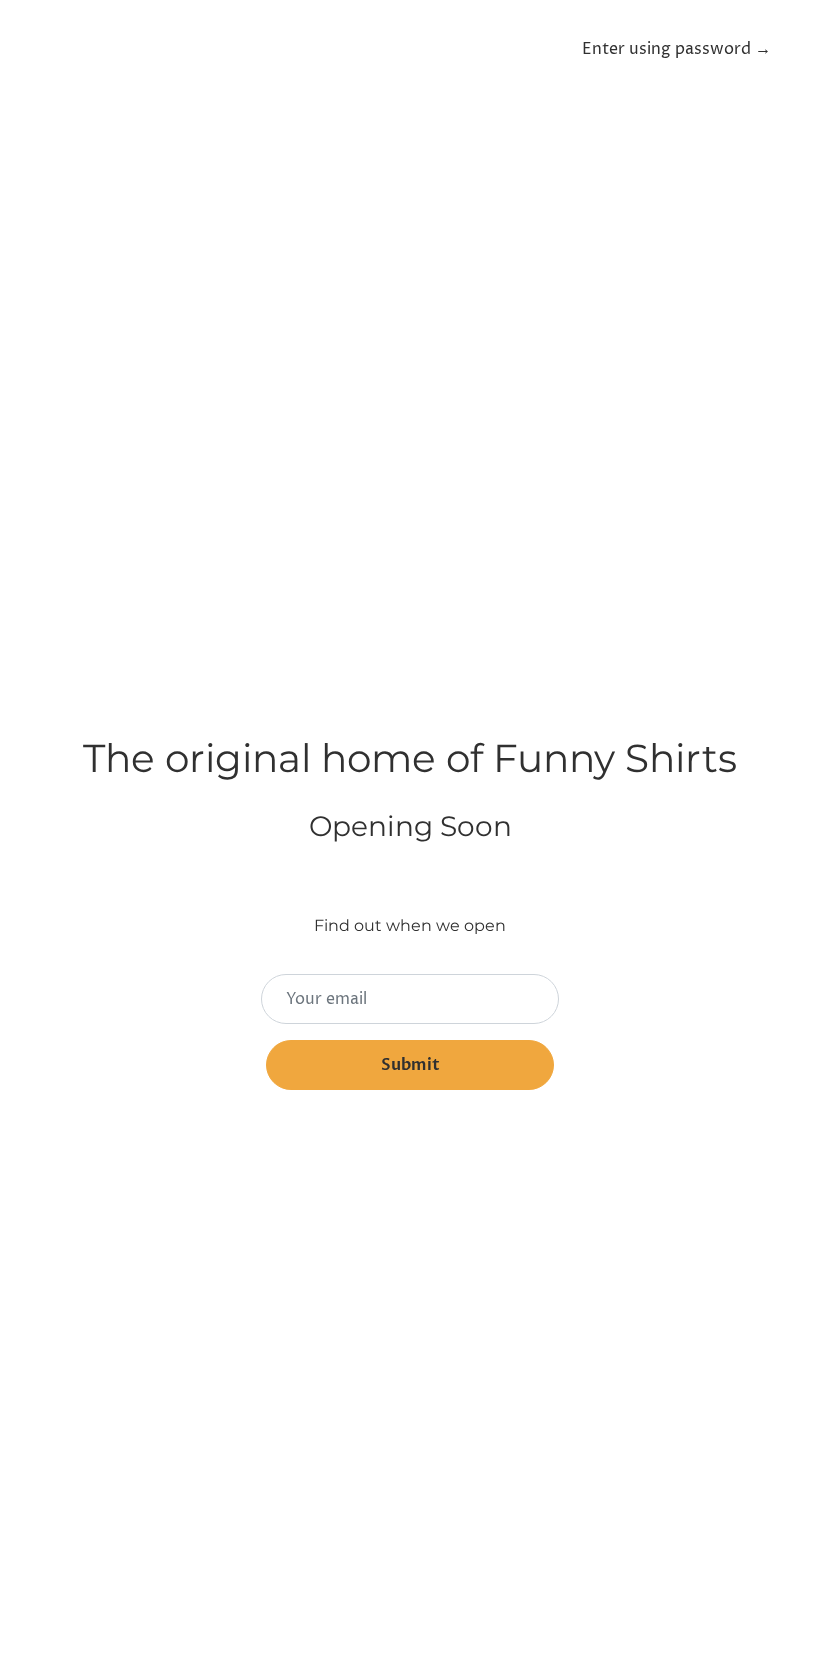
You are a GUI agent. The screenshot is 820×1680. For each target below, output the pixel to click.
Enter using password (676, 49)
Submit (410, 1065)
